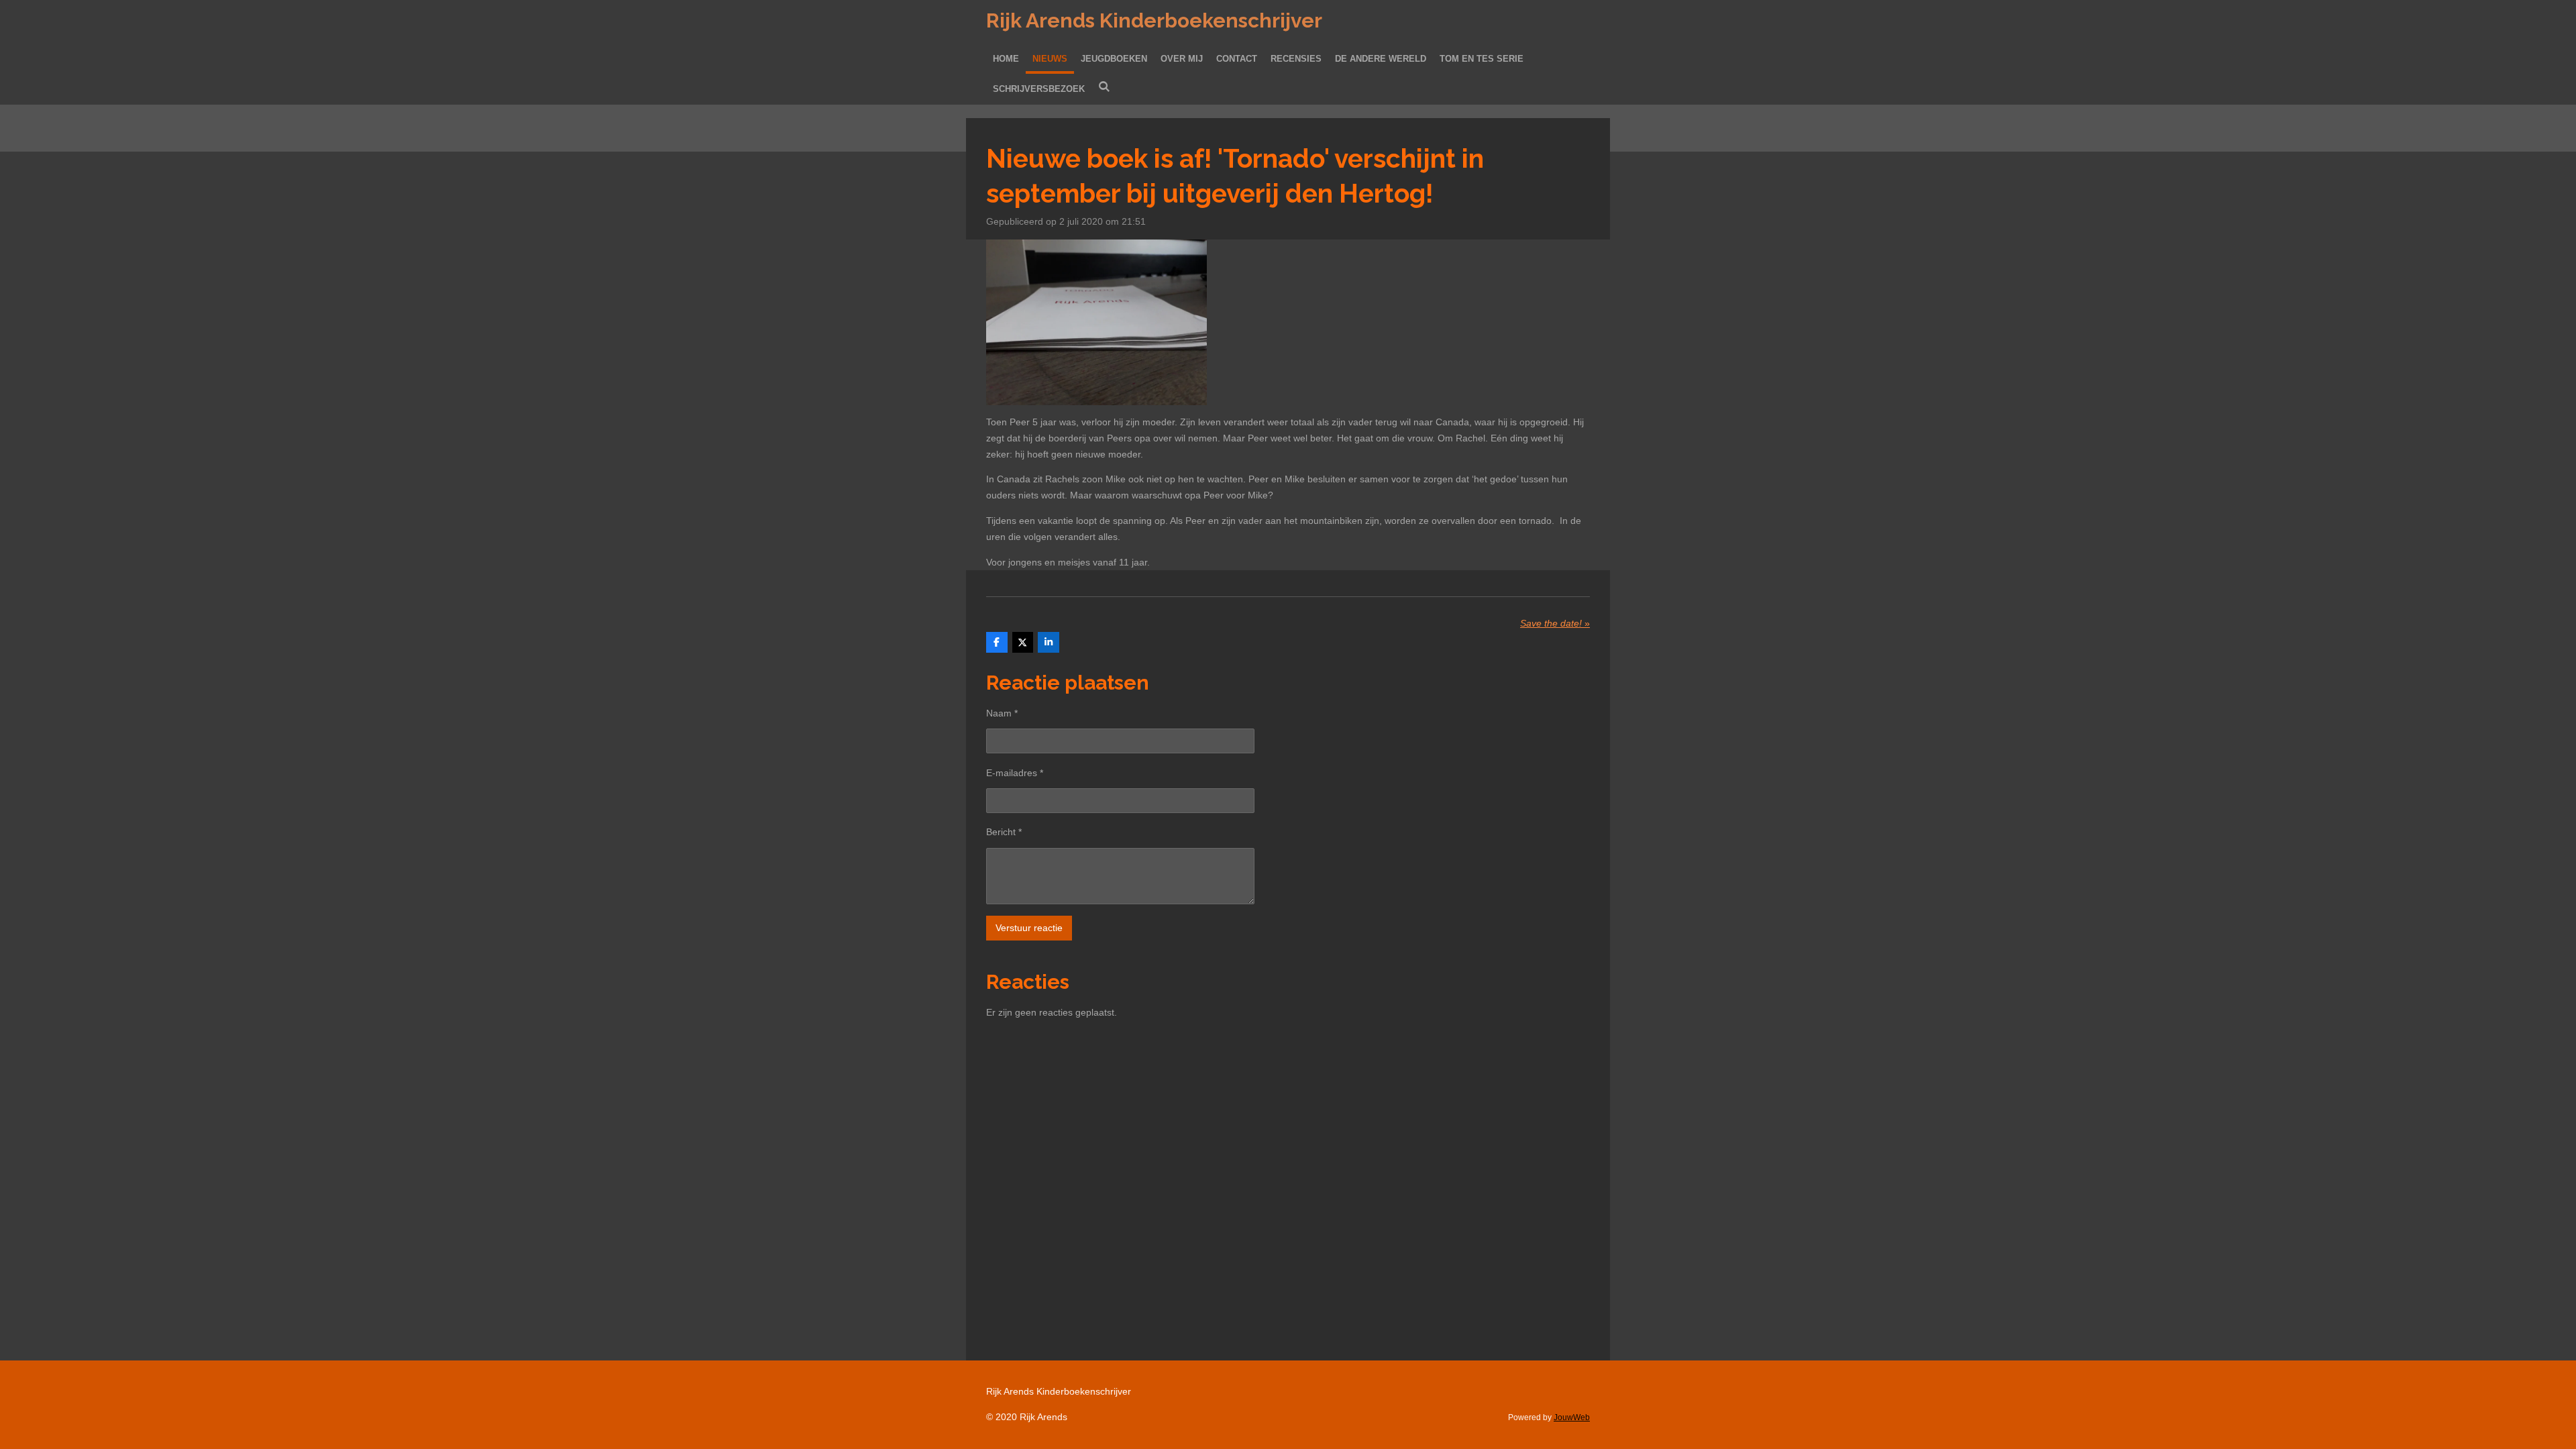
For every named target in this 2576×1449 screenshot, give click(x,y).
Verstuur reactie (1029, 928)
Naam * (1002, 713)
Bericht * (1004, 832)
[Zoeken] (1104, 87)
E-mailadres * (1015, 773)
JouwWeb (1572, 1417)
